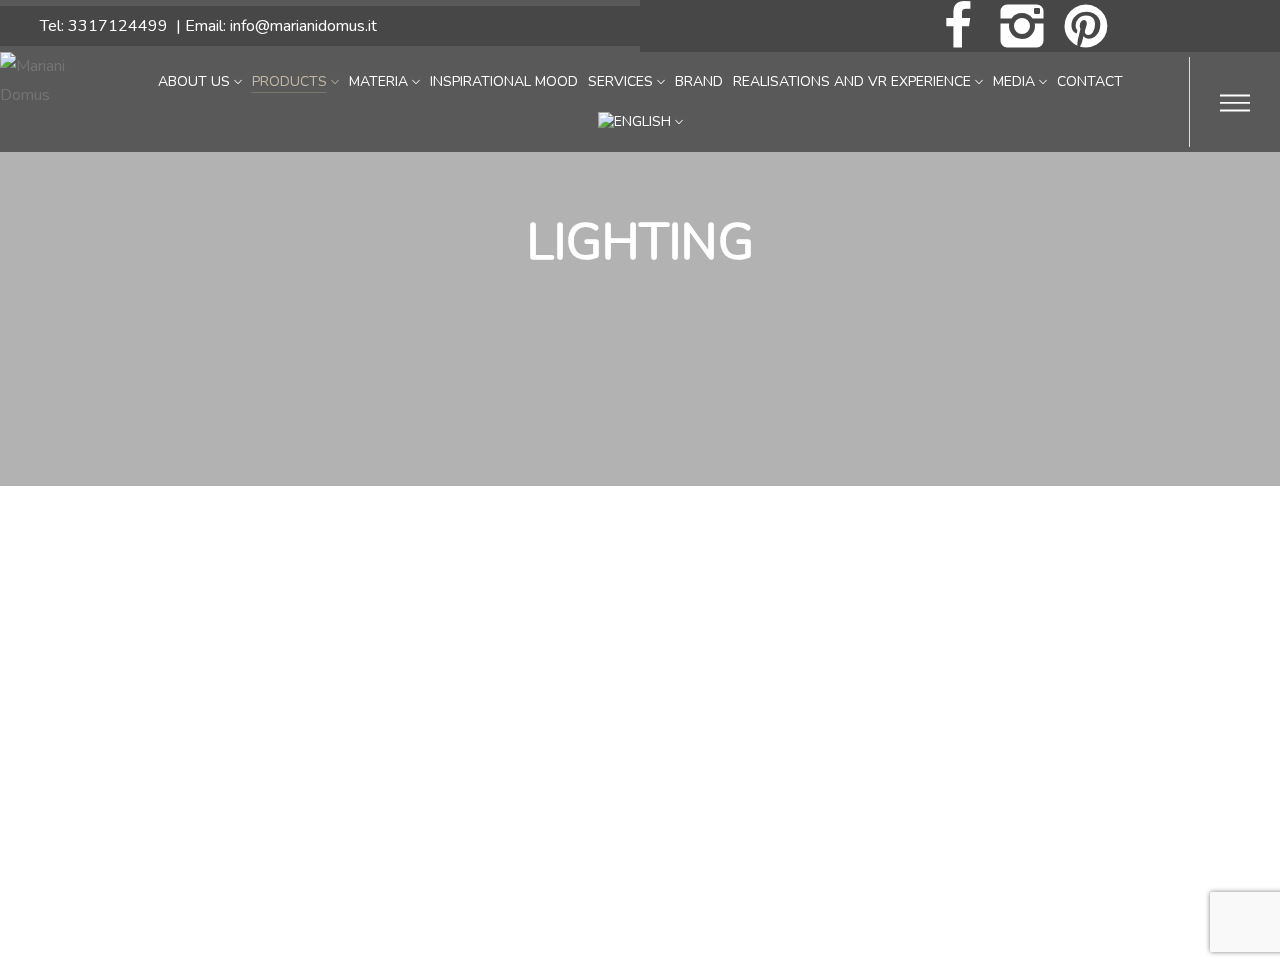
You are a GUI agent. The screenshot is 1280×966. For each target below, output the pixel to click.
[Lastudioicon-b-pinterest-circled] (1086, 26)
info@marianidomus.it (303, 26)
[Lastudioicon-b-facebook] (958, 26)
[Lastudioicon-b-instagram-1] (1022, 26)
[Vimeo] (1214, 26)
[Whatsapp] (1150, 26)
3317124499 (118, 26)
